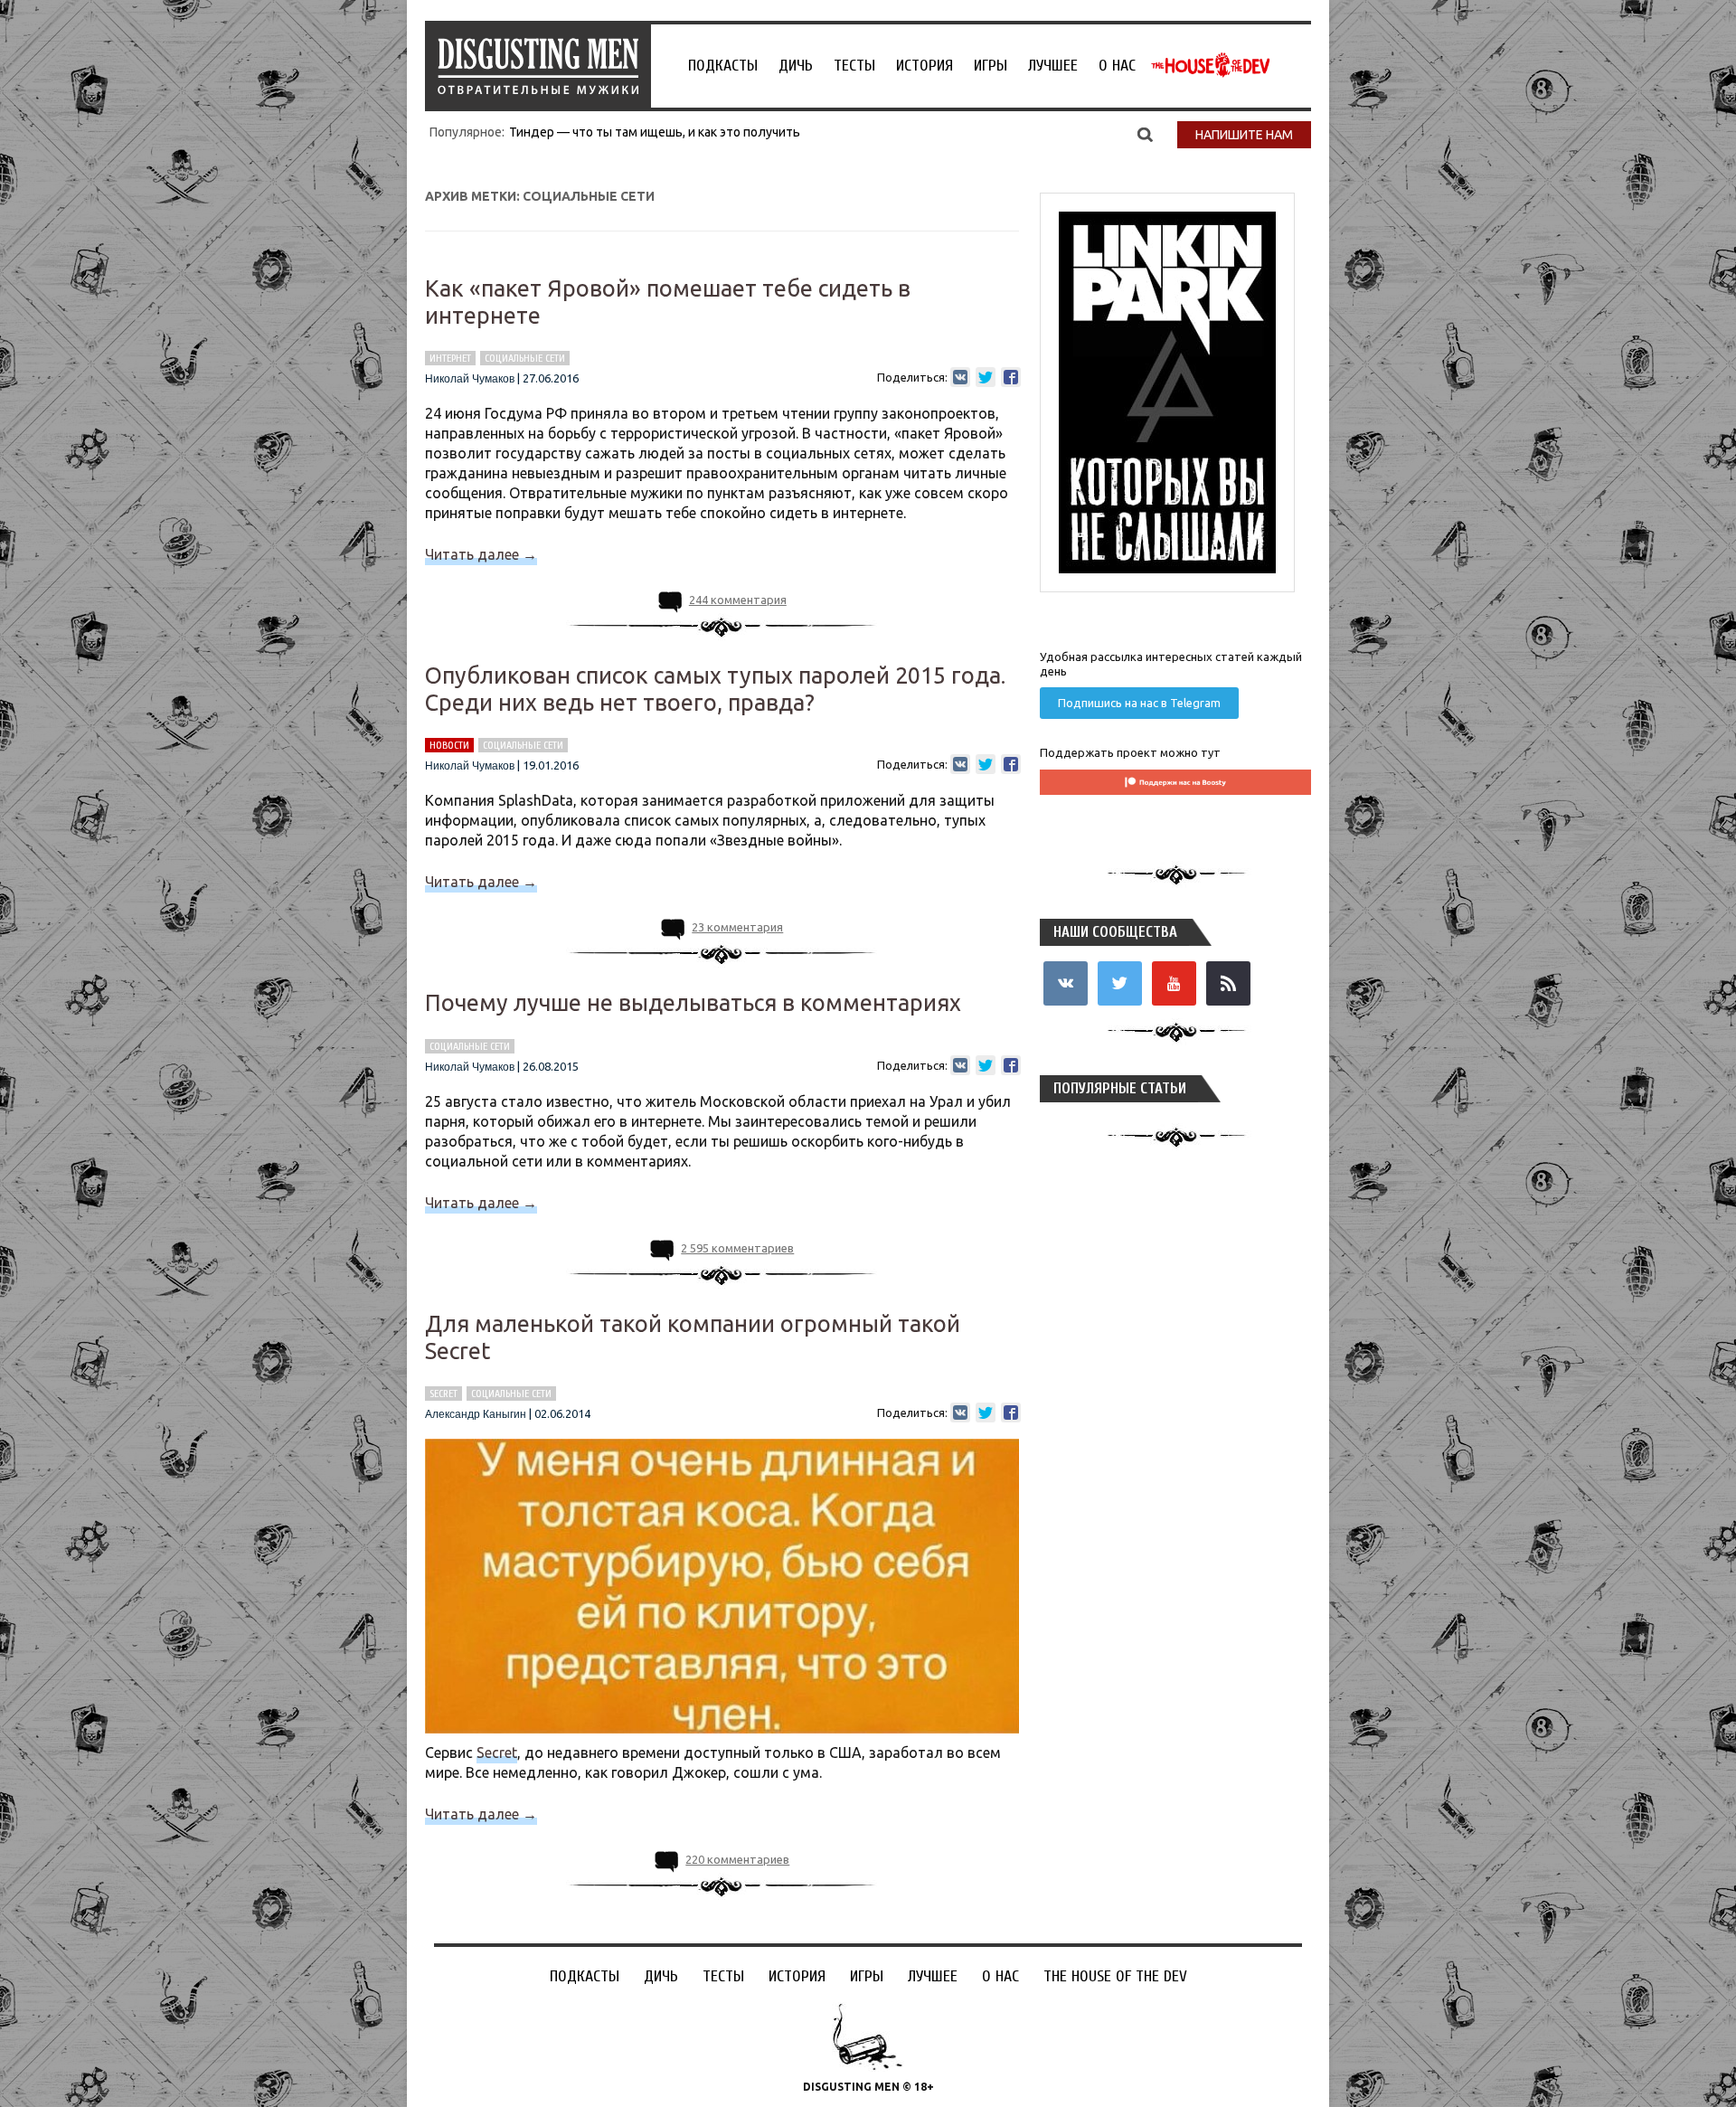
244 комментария (738, 600)
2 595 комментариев (737, 1248)
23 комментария (737, 927)
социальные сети (525, 358)
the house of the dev (1211, 65)
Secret (497, 1753)
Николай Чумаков (470, 379)
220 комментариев (737, 1859)
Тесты (854, 66)
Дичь (796, 66)
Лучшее (1053, 66)
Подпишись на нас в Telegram (1139, 703)
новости (449, 745)
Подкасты (723, 66)
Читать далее (481, 554)
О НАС (1117, 66)
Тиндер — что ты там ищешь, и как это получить (655, 132)
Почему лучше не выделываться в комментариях (693, 1003)
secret (443, 1394)
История (925, 66)
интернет (450, 358)
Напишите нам (1244, 135)
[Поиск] (1145, 134)
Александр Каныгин (476, 1414)
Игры (991, 66)
